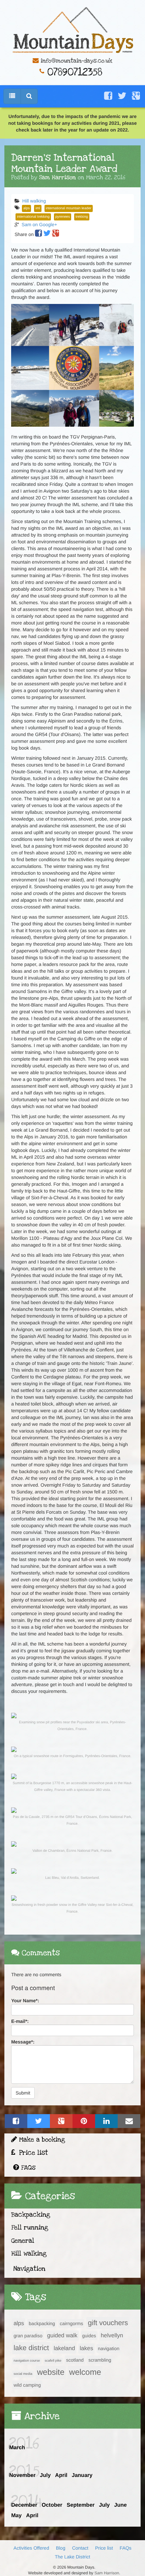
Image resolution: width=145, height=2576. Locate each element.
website (51, 2372)
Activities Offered (31, 2548)
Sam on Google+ (39, 224)
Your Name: (25, 2001)
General (23, 2241)
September (81, 2505)
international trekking (33, 217)
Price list (32, 2153)
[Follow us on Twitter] (122, 96)
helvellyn (112, 2335)
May (16, 2516)
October (52, 2505)
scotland (75, 2360)
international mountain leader (69, 208)
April (61, 2475)
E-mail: (20, 2021)
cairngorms (71, 2323)
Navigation (29, 2269)
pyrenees (63, 217)
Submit (23, 2093)
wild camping (27, 2385)
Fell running (30, 2228)
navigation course (27, 2361)
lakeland (64, 2348)
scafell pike (53, 2361)
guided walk (62, 2335)
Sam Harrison (107, 2573)
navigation (109, 2348)
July (45, 2475)
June (121, 2505)
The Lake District (72, 2557)
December (24, 2505)
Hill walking (34, 201)
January (82, 2475)
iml (38, 208)
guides (89, 2336)
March (17, 2448)
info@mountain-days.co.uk (76, 61)
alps (26, 208)
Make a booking (41, 2140)
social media (23, 2374)
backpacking (42, 2323)
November (22, 2475)
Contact (80, 2548)
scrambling (100, 2360)
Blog (61, 2548)
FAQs (27, 2168)
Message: (23, 2042)
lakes (86, 2348)
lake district (31, 2348)
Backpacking (31, 2215)
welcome (85, 2372)
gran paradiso (28, 2336)
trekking (82, 217)
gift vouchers (108, 2323)
